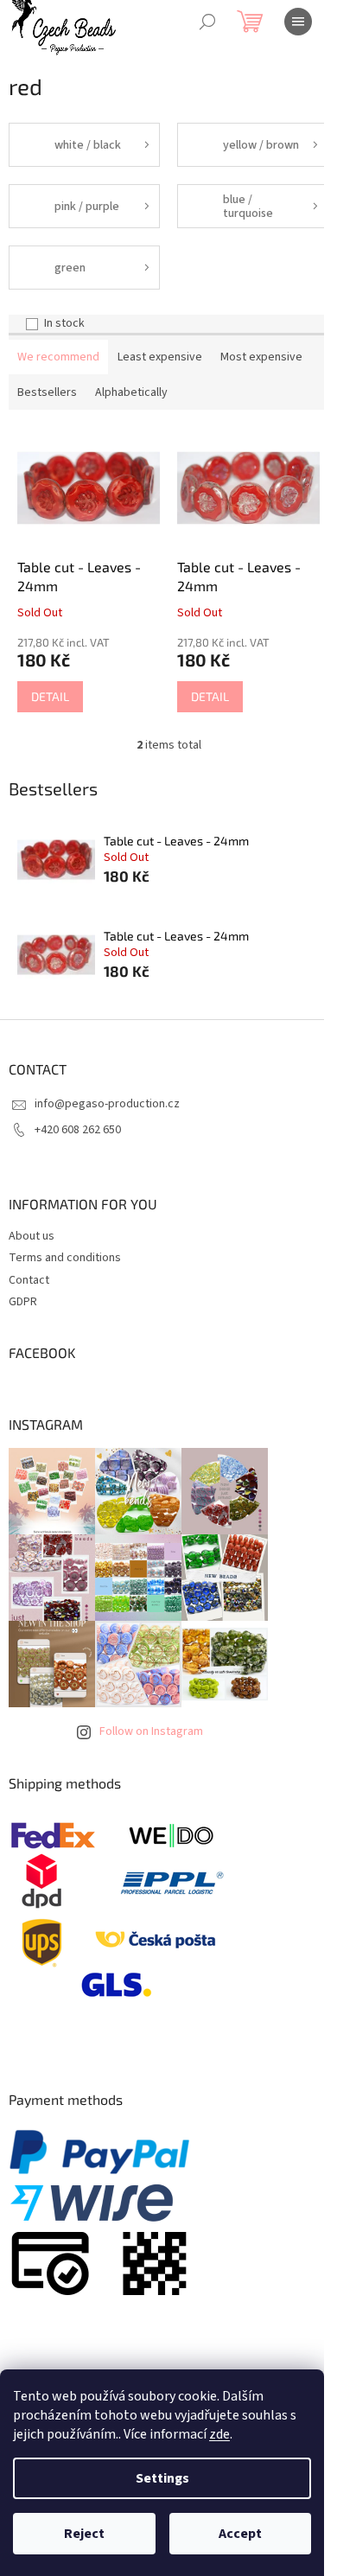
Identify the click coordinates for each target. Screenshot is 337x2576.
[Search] (207, 22)
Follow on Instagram (151, 1731)
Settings (162, 2478)
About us (32, 1236)
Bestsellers (47, 392)
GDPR (23, 1302)
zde (219, 2434)
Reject (84, 2534)
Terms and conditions (65, 1258)
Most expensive (261, 357)
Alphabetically (131, 392)
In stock (64, 323)
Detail (50, 696)
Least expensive (160, 357)
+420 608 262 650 (78, 1130)
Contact (29, 1280)
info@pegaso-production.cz (107, 1104)
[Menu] (298, 22)
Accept (240, 2534)
